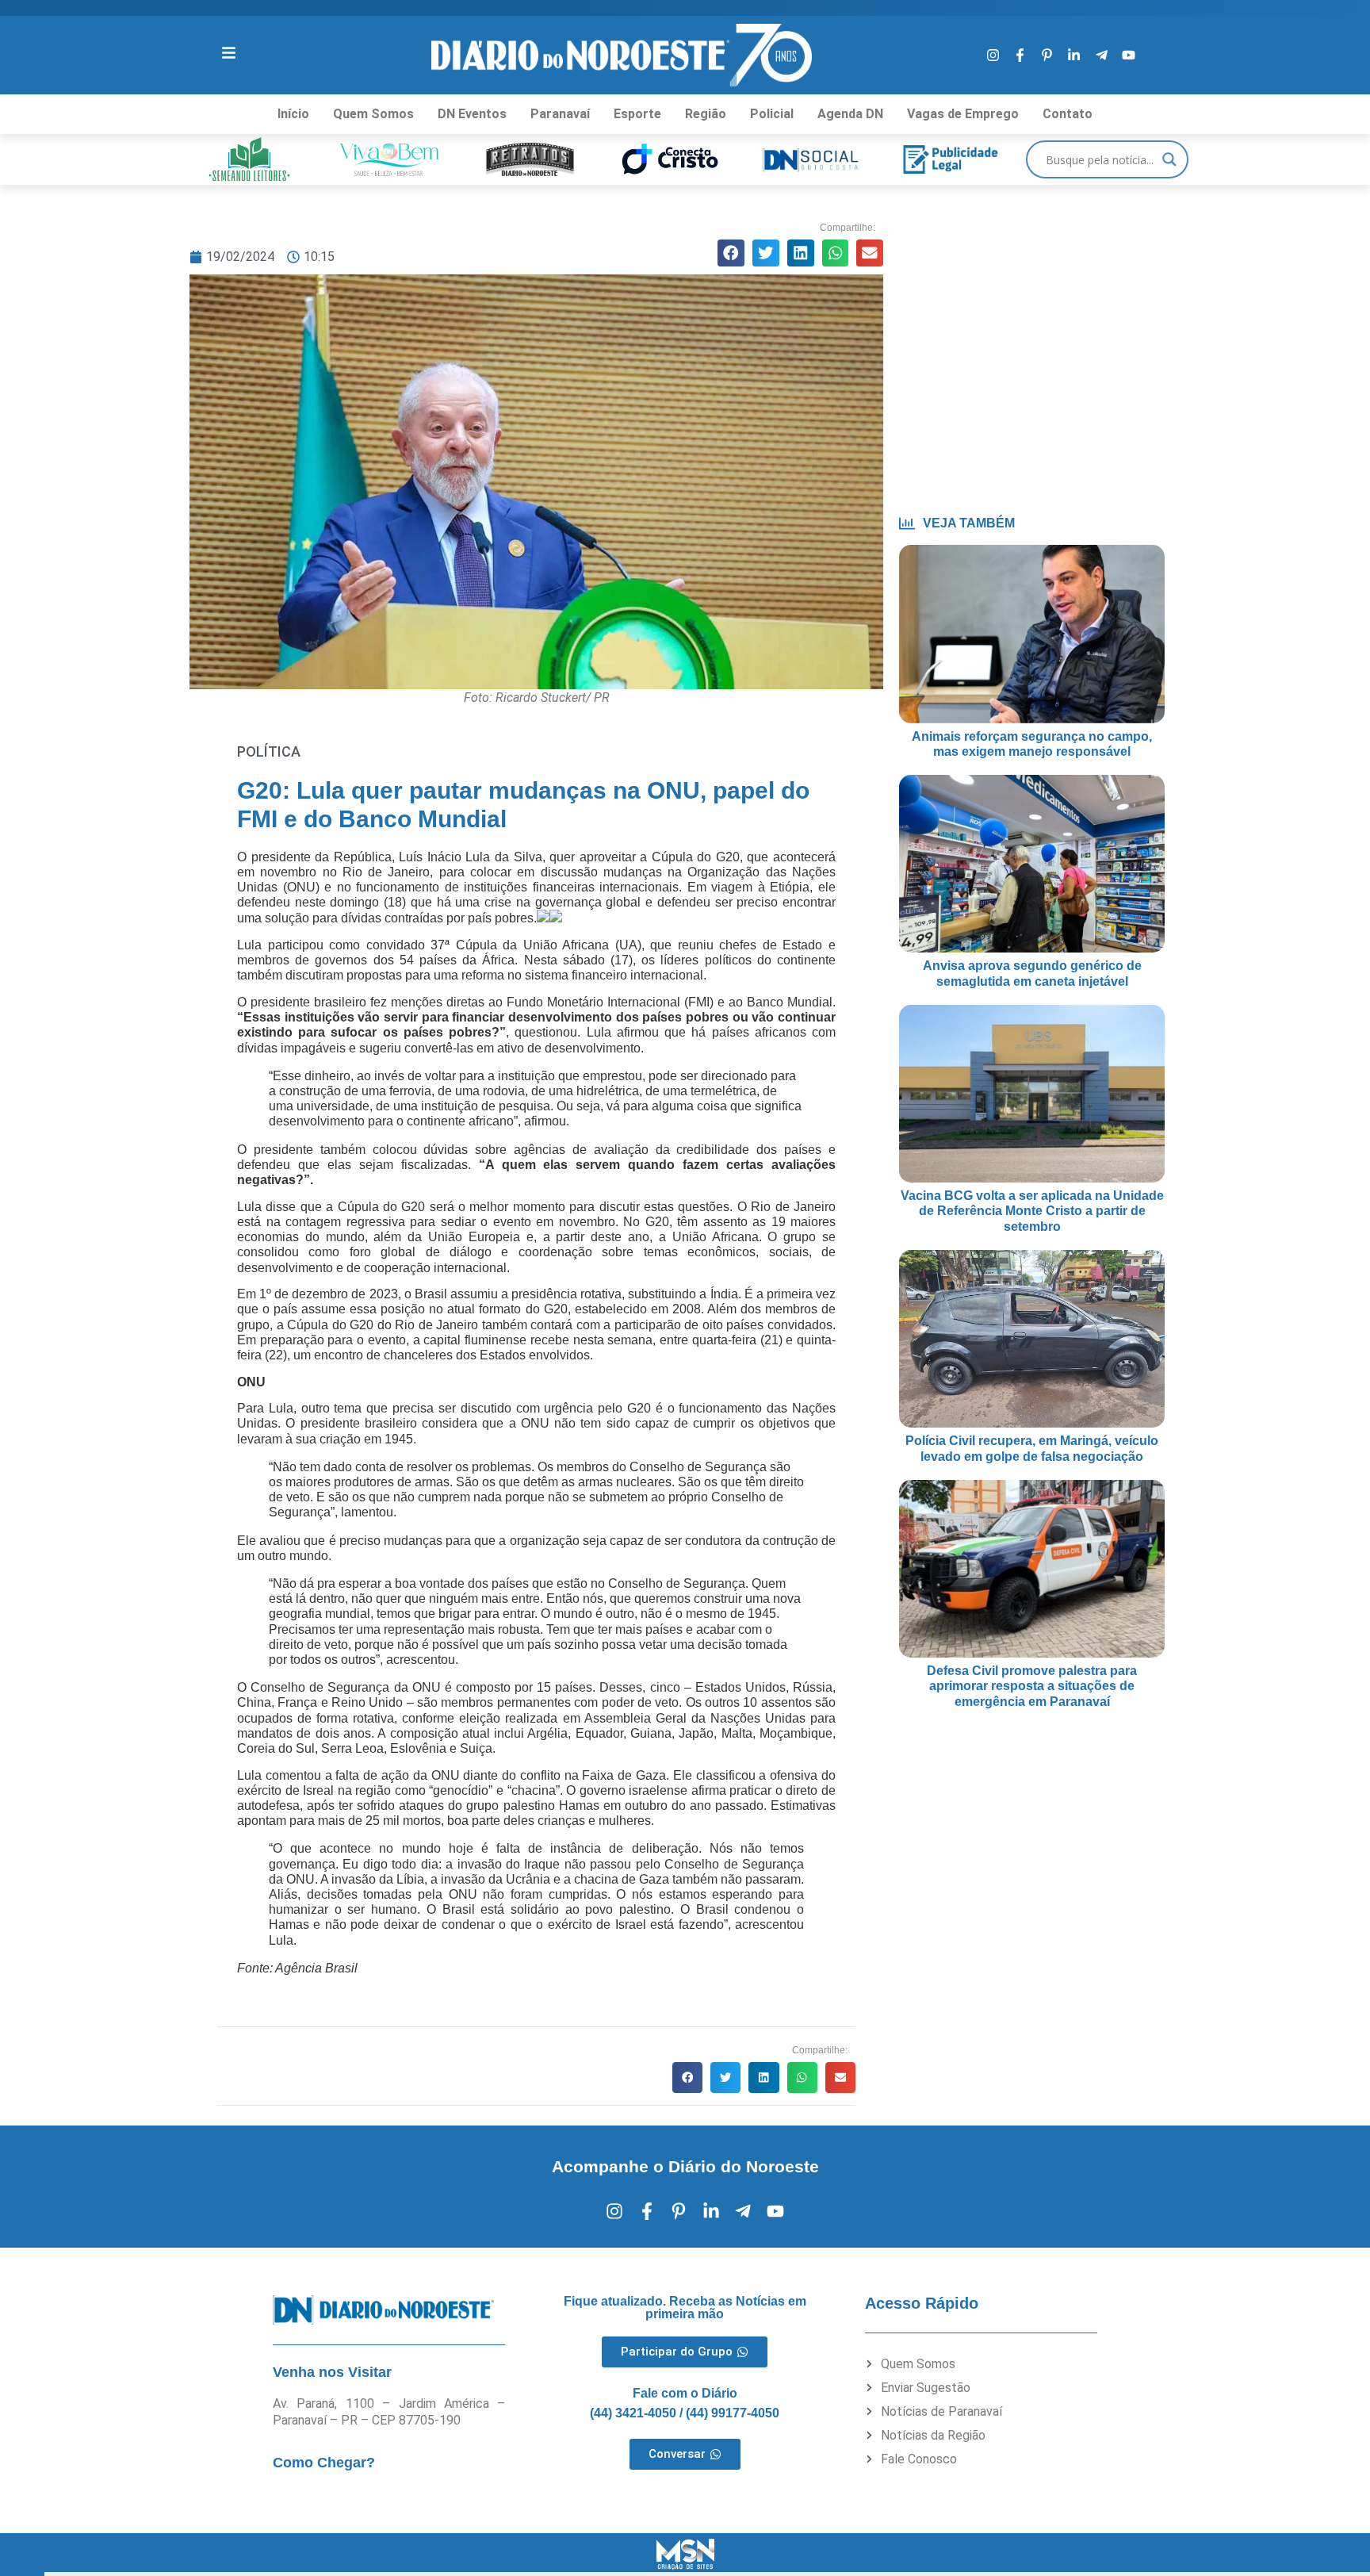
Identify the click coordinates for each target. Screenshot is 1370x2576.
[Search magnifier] (1169, 159)
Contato (1068, 114)
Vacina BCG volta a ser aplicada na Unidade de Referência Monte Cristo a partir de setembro (1032, 1211)
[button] (731, 253)
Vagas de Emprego (963, 114)
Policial (772, 114)
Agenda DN (850, 114)
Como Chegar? (324, 2463)
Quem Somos (373, 114)
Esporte (637, 114)
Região (706, 114)
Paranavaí (560, 114)
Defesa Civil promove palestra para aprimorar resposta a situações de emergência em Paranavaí (1032, 1686)
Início (293, 114)
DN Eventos (472, 114)
